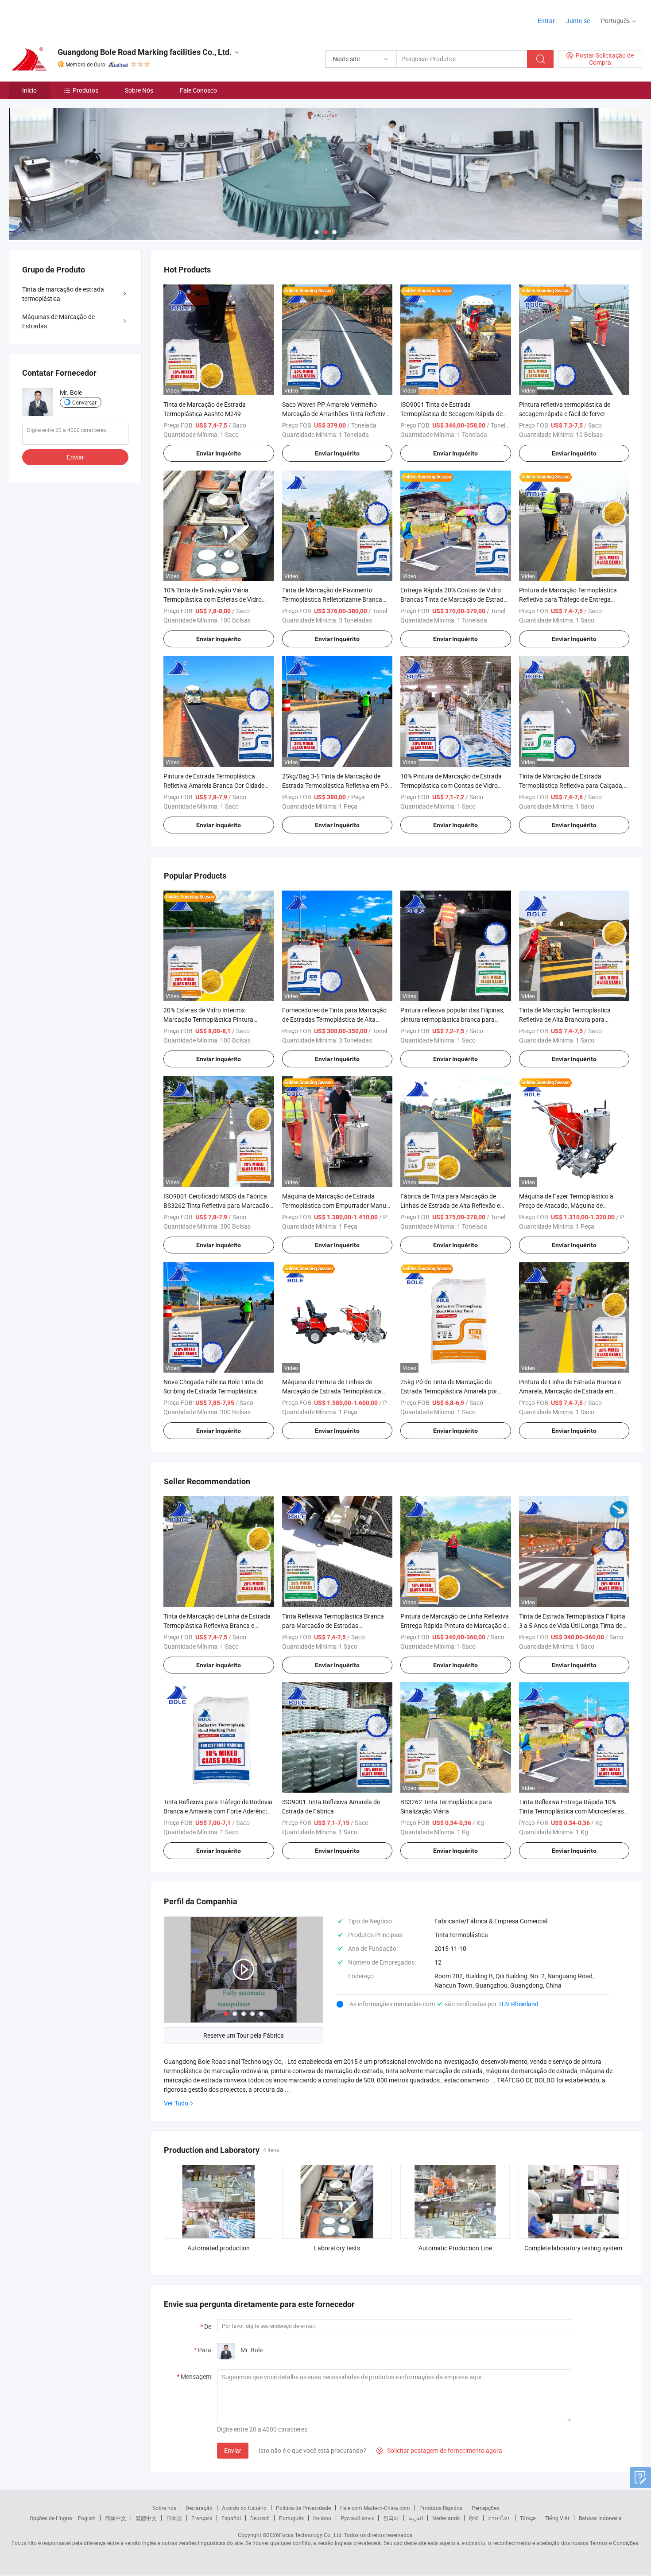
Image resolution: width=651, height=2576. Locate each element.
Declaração (199, 2508)
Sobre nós (164, 2508)
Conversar (84, 402)
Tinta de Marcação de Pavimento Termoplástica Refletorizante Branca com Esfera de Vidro (332, 599)
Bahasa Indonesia (600, 2518)
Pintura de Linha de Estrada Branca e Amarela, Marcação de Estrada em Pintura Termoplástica (570, 1391)
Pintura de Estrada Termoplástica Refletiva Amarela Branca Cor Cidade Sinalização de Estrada (214, 785)
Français (202, 2518)
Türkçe (528, 2518)
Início (29, 90)
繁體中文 (146, 2518)
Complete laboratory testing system (573, 2248)
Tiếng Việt (557, 2518)
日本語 (174, 2518)
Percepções (485, 2508)
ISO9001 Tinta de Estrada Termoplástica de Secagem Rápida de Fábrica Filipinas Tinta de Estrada (451, 414)
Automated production (219, 2248)
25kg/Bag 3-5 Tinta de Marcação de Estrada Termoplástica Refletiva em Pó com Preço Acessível (335, 785)
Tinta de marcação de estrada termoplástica (63, 294)
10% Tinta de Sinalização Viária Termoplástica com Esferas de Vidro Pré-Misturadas (213, 599)
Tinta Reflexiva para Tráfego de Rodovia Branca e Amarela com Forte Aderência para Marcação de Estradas (218, 1811)
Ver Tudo (176, 2103)
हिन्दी (474, 2518)
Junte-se (578, 21)
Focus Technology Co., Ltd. (311, 2535)
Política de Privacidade (303, 2508)
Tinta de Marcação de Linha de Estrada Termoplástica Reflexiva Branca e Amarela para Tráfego (217, 1625)
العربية (416, 2518)
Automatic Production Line (455, 2248)
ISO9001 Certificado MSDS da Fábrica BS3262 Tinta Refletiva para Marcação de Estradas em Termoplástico (216, 1205)
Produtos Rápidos (441, 2508)
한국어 (391, 2518)
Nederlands (446, 2518)
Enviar (233, 2450)
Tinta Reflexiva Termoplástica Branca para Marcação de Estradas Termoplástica (333, 1625)
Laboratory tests (337, 2248)
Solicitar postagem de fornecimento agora (439, 2450)
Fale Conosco (198, 90)
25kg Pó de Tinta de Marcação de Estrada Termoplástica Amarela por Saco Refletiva (449, 1391)
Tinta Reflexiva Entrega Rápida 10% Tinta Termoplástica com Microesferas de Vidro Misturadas (572, 1811)
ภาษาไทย (499, 2518)
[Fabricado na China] (66, 18)
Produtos (85, 90)
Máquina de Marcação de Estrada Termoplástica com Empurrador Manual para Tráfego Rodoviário (337, 1205)
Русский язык (357, 2518)
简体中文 (116, 2518)
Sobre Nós (139, 90)
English (87, 2518)
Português (291, 2518)
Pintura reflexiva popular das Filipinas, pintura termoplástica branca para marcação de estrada (452, 1019)
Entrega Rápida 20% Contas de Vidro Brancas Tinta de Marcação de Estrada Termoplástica (454, 599)
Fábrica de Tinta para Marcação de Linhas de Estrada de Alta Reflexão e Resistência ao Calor (450, 1205)
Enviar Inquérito (219, 453)
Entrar (546, 21)
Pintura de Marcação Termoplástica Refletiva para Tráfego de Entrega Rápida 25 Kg (568, 599)
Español (231, 2518)
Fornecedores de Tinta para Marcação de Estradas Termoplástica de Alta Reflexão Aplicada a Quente (334, 1019)
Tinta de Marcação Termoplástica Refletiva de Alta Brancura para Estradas (565, 1019)
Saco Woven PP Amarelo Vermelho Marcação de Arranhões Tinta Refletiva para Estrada (335, 414)
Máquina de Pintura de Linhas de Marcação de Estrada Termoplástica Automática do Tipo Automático (332, 1391)
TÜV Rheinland (518, 2004)
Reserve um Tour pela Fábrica (244, 2035)
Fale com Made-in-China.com (375, 2508)
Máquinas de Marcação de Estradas (58, 321)
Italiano (322, 2518)
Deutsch (260, 2518)
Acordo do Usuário (244, 2508)
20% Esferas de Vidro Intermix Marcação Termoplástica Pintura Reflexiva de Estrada (208, 1019)
